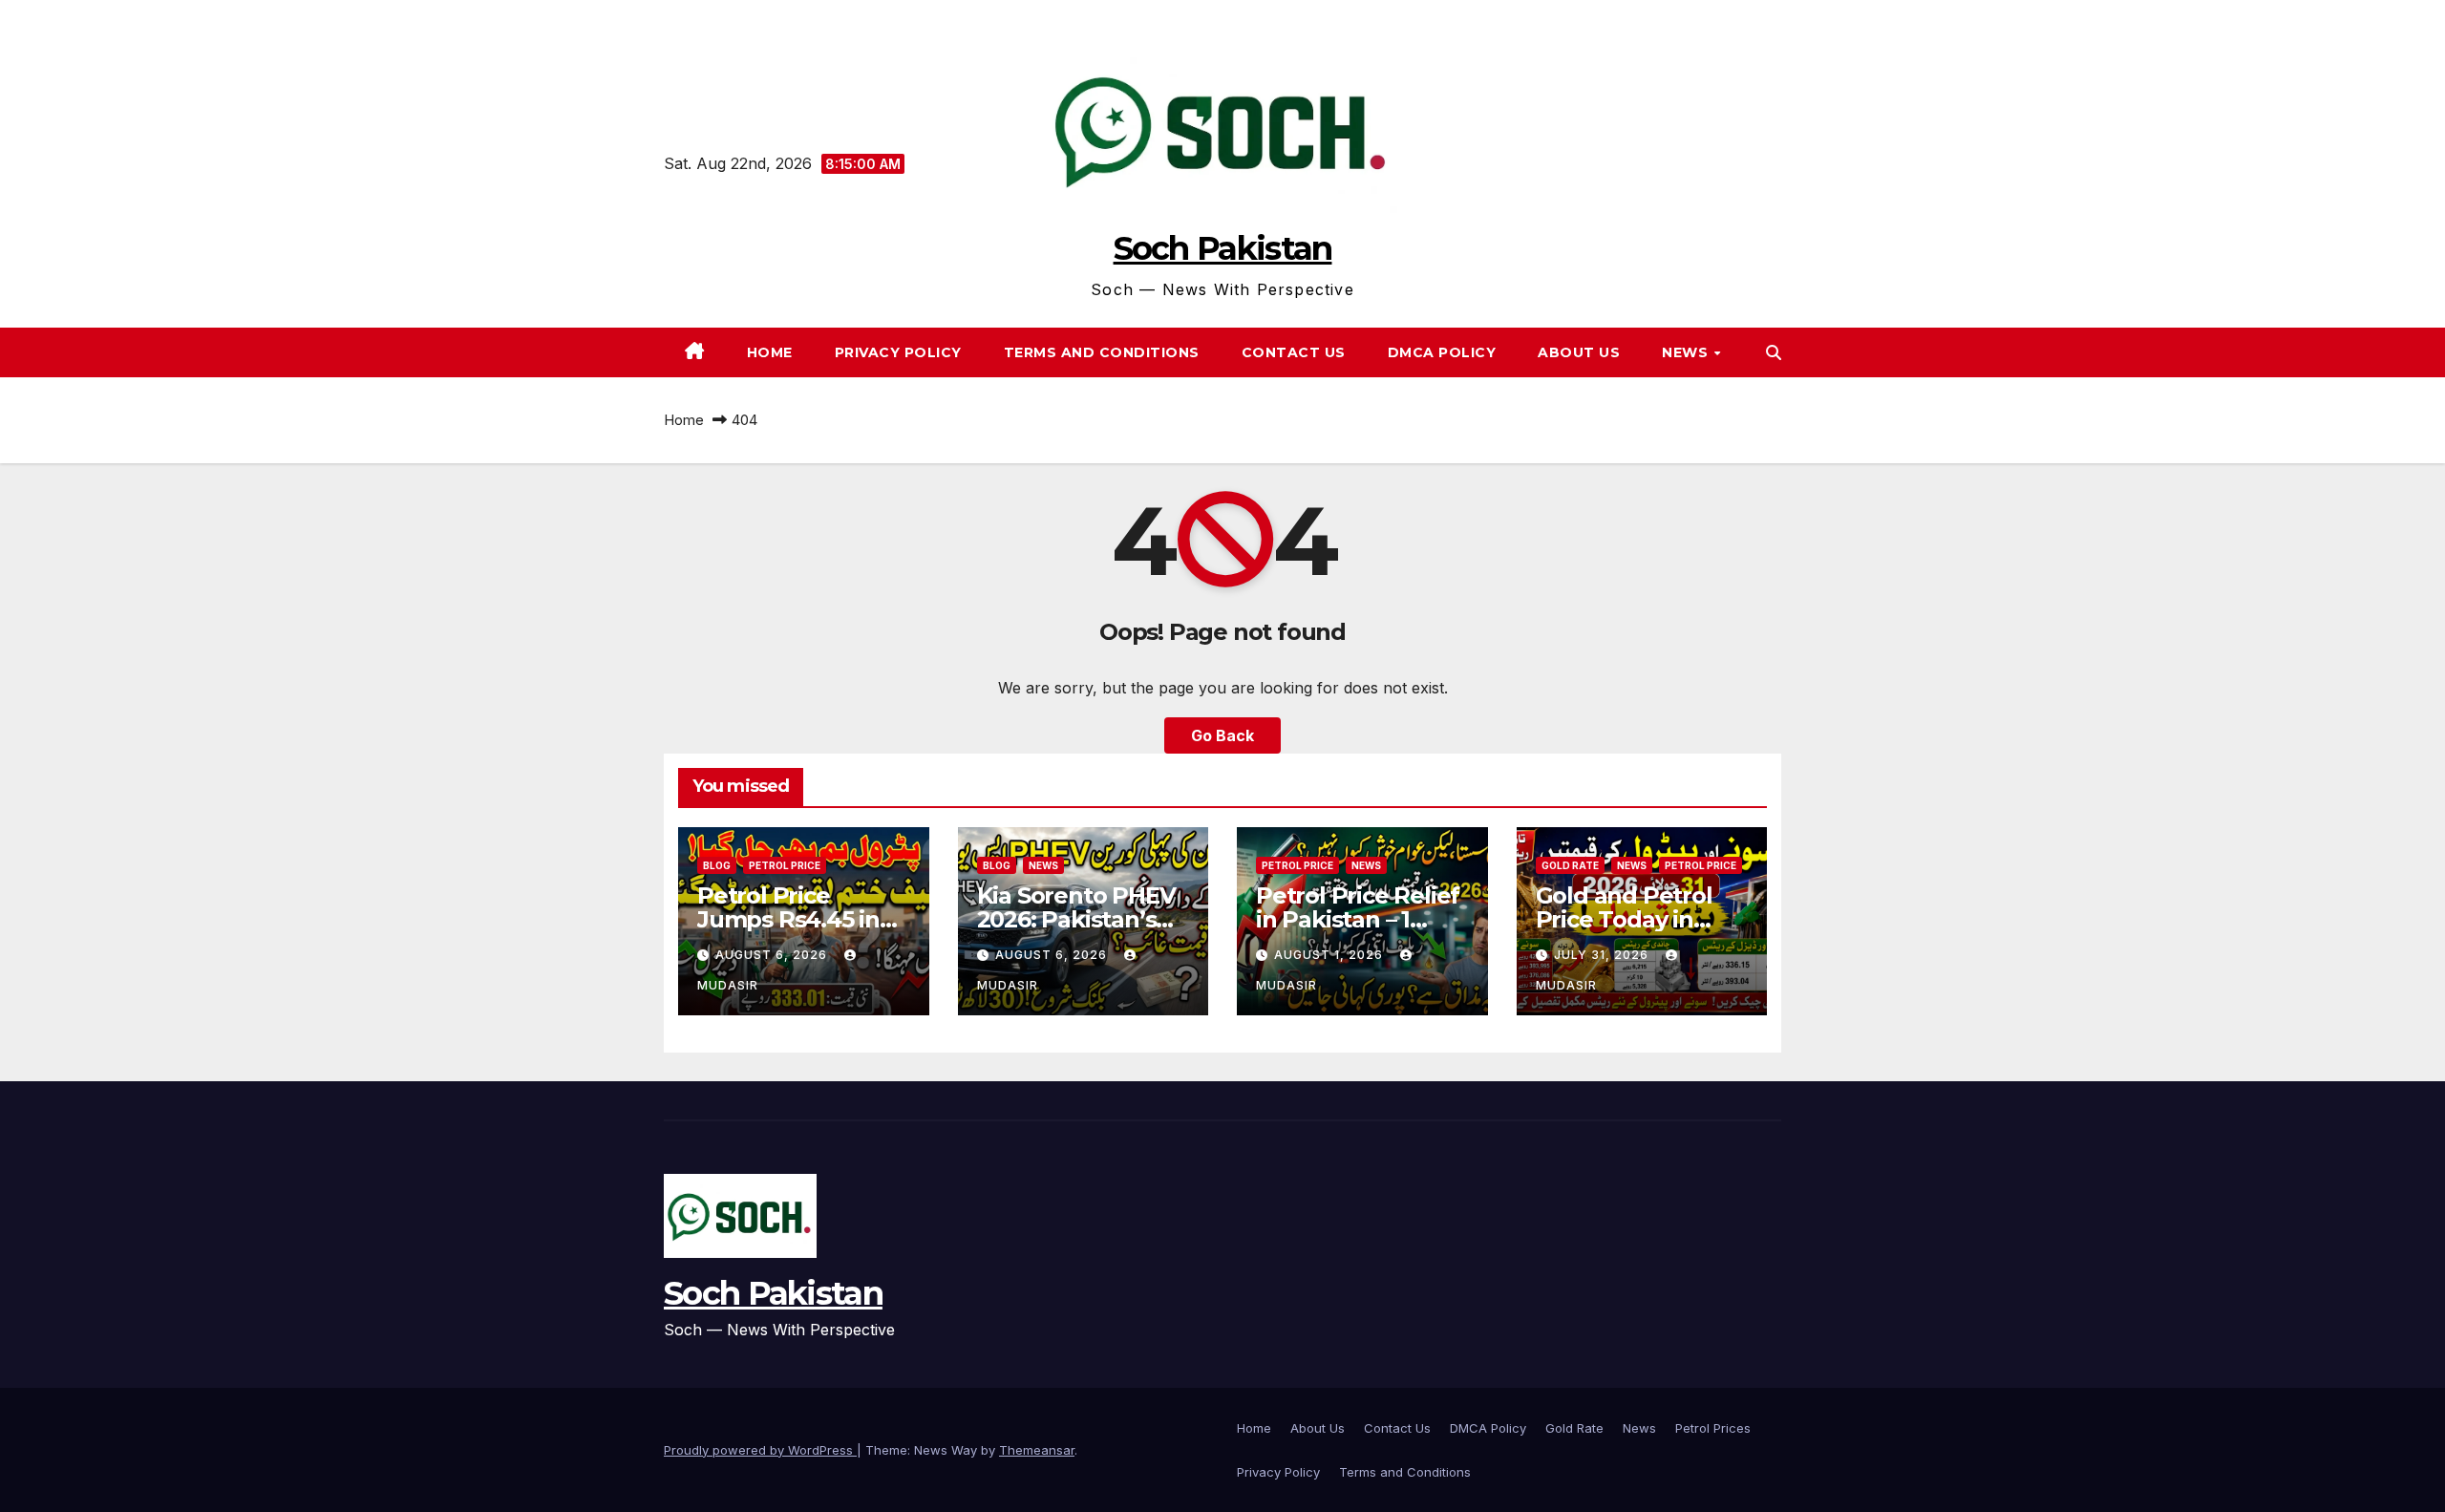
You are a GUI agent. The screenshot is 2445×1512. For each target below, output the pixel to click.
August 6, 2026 (773, 955)
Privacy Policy (898, 352)
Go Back (1222, 735)
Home (770, 352)
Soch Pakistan (1223, 248)
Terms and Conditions (1102, 352)
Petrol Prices (1713, 1428)
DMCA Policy (1442, 352)
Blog (717, 865)
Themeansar (1037, 1450)
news (1687, 352)
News (1639, 1428)
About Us (1579, 352)
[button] (1774, 352)
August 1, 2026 (1330, 955)
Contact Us (1294, 352)
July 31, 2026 (1603, 955)
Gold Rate (1570, 865)
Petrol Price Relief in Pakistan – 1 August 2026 (1358, 919)
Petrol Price (785, 865)
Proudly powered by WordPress (760, 1450)
